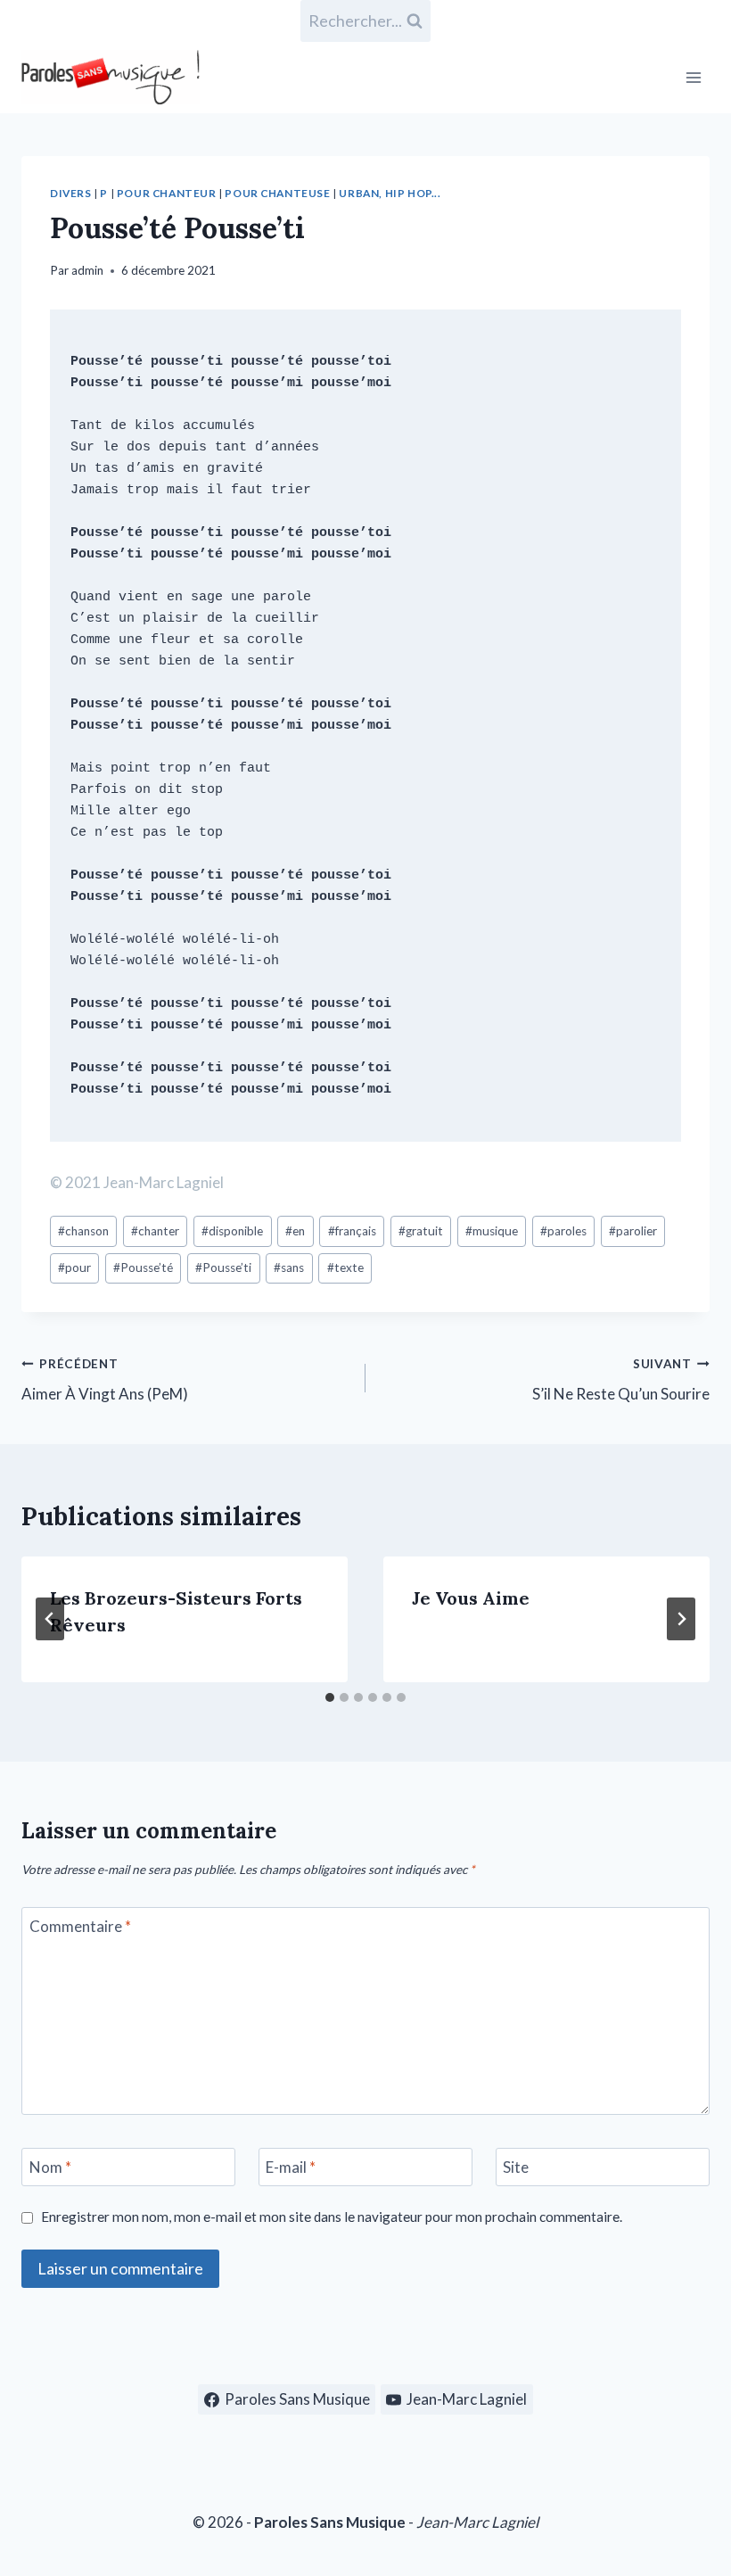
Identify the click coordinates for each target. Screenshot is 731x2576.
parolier (633, 1231)
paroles (563, 1231)
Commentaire (80, 1926)
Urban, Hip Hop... (390, 193)
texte (345, 1267)
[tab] (330, 1697)
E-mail (291, 2167)
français (352, 1231)
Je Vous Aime (471, 1598)
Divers (71, 193)
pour (74, 1267)
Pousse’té (143, 1267)
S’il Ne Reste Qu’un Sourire (621, 1380)
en (295, 1231)
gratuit (421, 1231)
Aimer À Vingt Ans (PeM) (105, 1380)
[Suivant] (681, 1619)
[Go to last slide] (50, 1619)
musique (492, 1231)
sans (289, 1267)
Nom (50, 2167)
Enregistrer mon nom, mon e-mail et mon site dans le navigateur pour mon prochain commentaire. (332, 2217)
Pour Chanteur (167, 193)
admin (87, 270)
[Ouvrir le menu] (693, 77)
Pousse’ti (223, 1267)
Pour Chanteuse (277, 193)
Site (516, 2167)
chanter (155, 1231)
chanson (83, 1231)
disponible (232, 1231)
